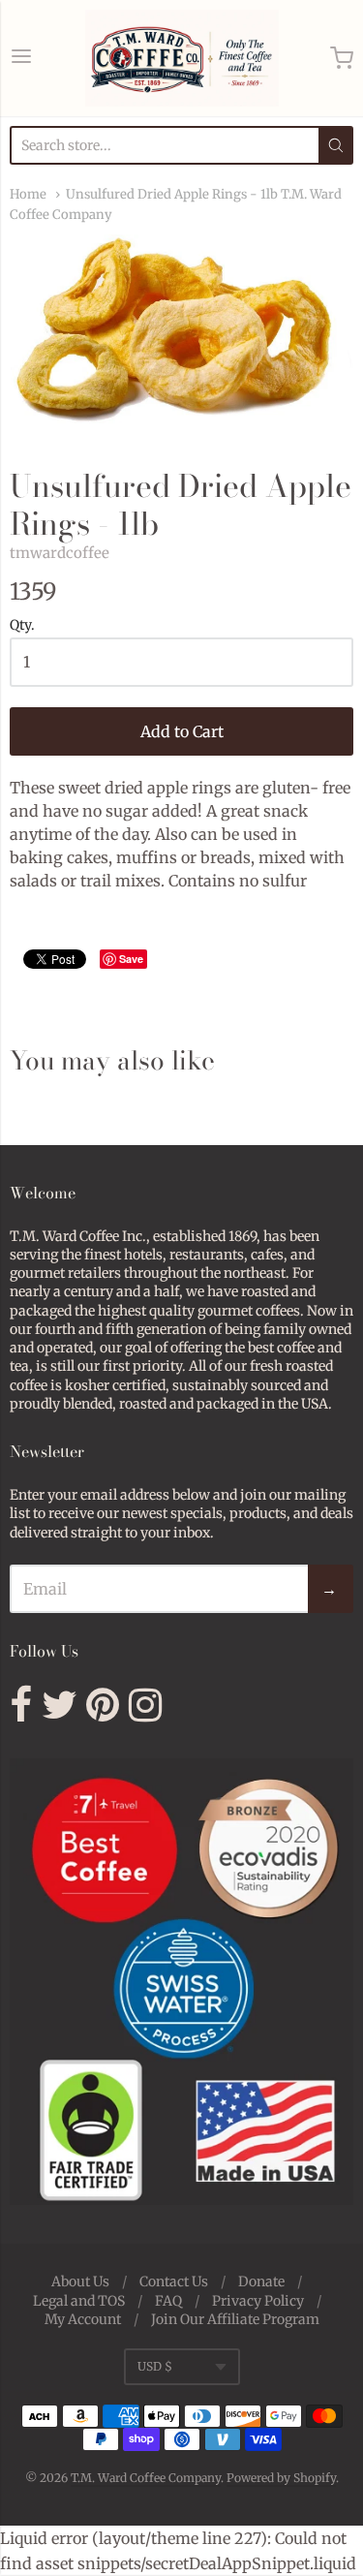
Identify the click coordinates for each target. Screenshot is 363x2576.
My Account (83, 2319)
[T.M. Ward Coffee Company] (182, 58)
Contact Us (174, 2281)
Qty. (22, 626)
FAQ (168, 2301)
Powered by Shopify (281, 2478)
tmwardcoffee (60, 553)
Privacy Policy (258, 2301)
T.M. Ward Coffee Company (146, 2478)
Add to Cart (182, 731)
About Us (80, 2281)
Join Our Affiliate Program (235, 2319)
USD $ (155, 2366)
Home (28, 194)
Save (131, 959)
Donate (261, 2281)
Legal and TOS (79, 2301)
